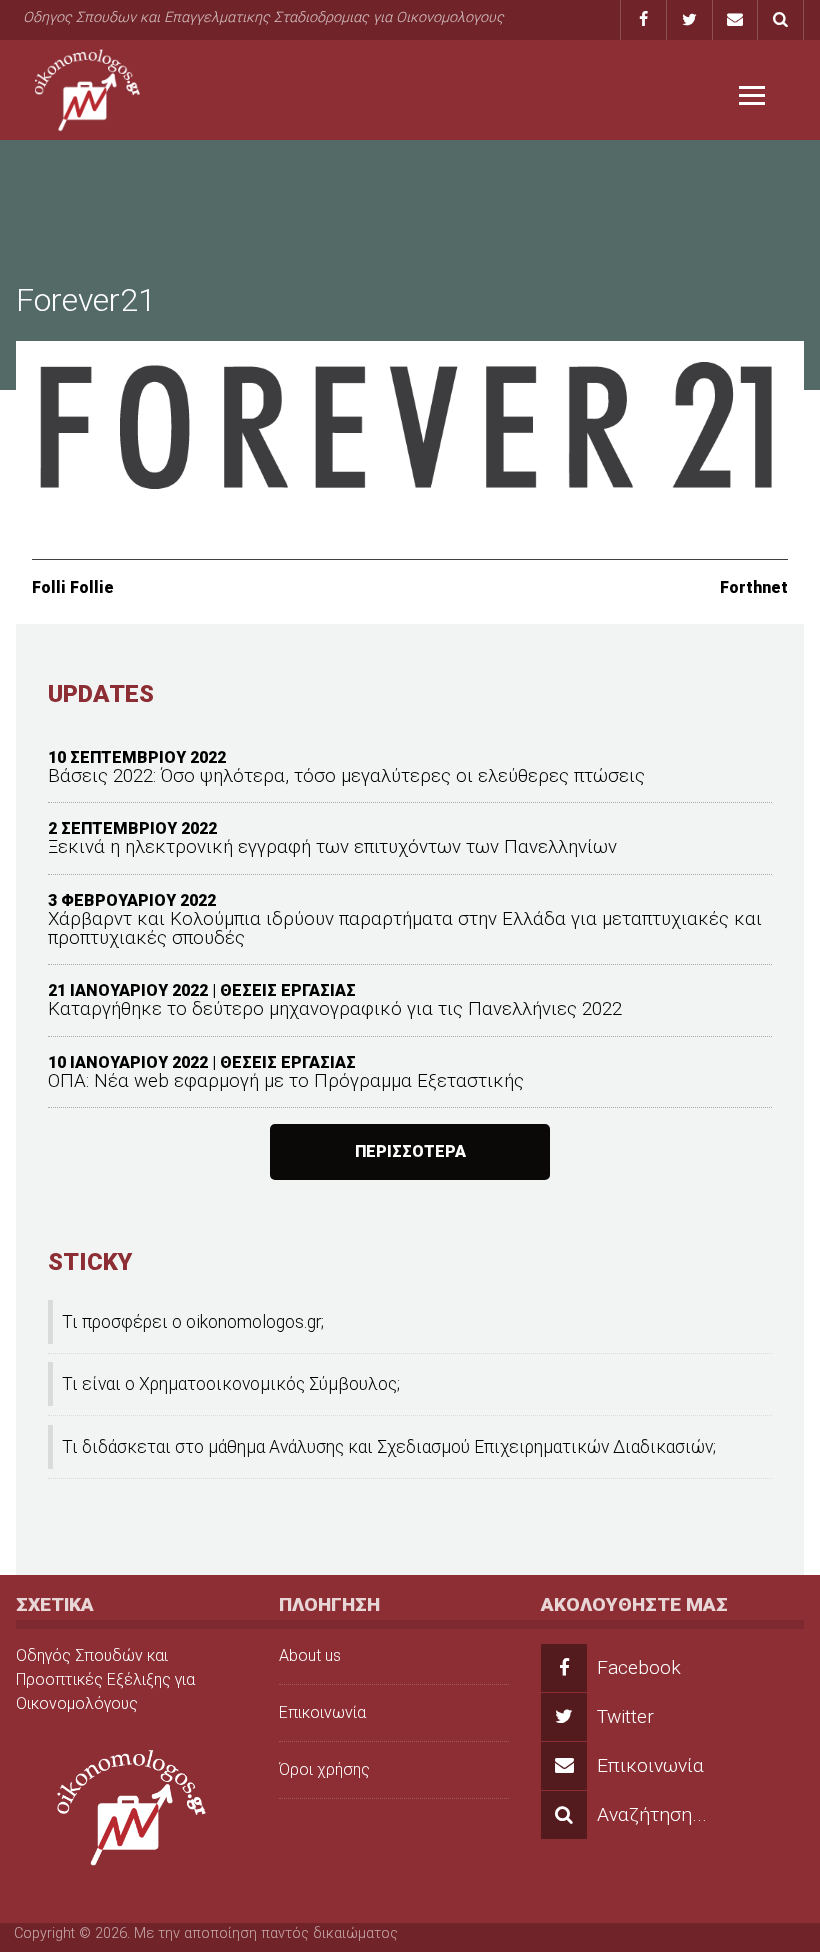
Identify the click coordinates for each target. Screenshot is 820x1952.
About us (310, 1655)
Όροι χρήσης (324, 1769)
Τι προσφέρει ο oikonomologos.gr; (193, 1322)
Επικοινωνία (322, 1712)
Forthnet (754, 587)
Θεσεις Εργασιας (288, 990)
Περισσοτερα (410, 1151)
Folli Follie (73, 587)
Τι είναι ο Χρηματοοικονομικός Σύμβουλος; (231, 1384)
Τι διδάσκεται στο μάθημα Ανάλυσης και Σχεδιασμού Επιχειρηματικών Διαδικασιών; (389, 1447)
